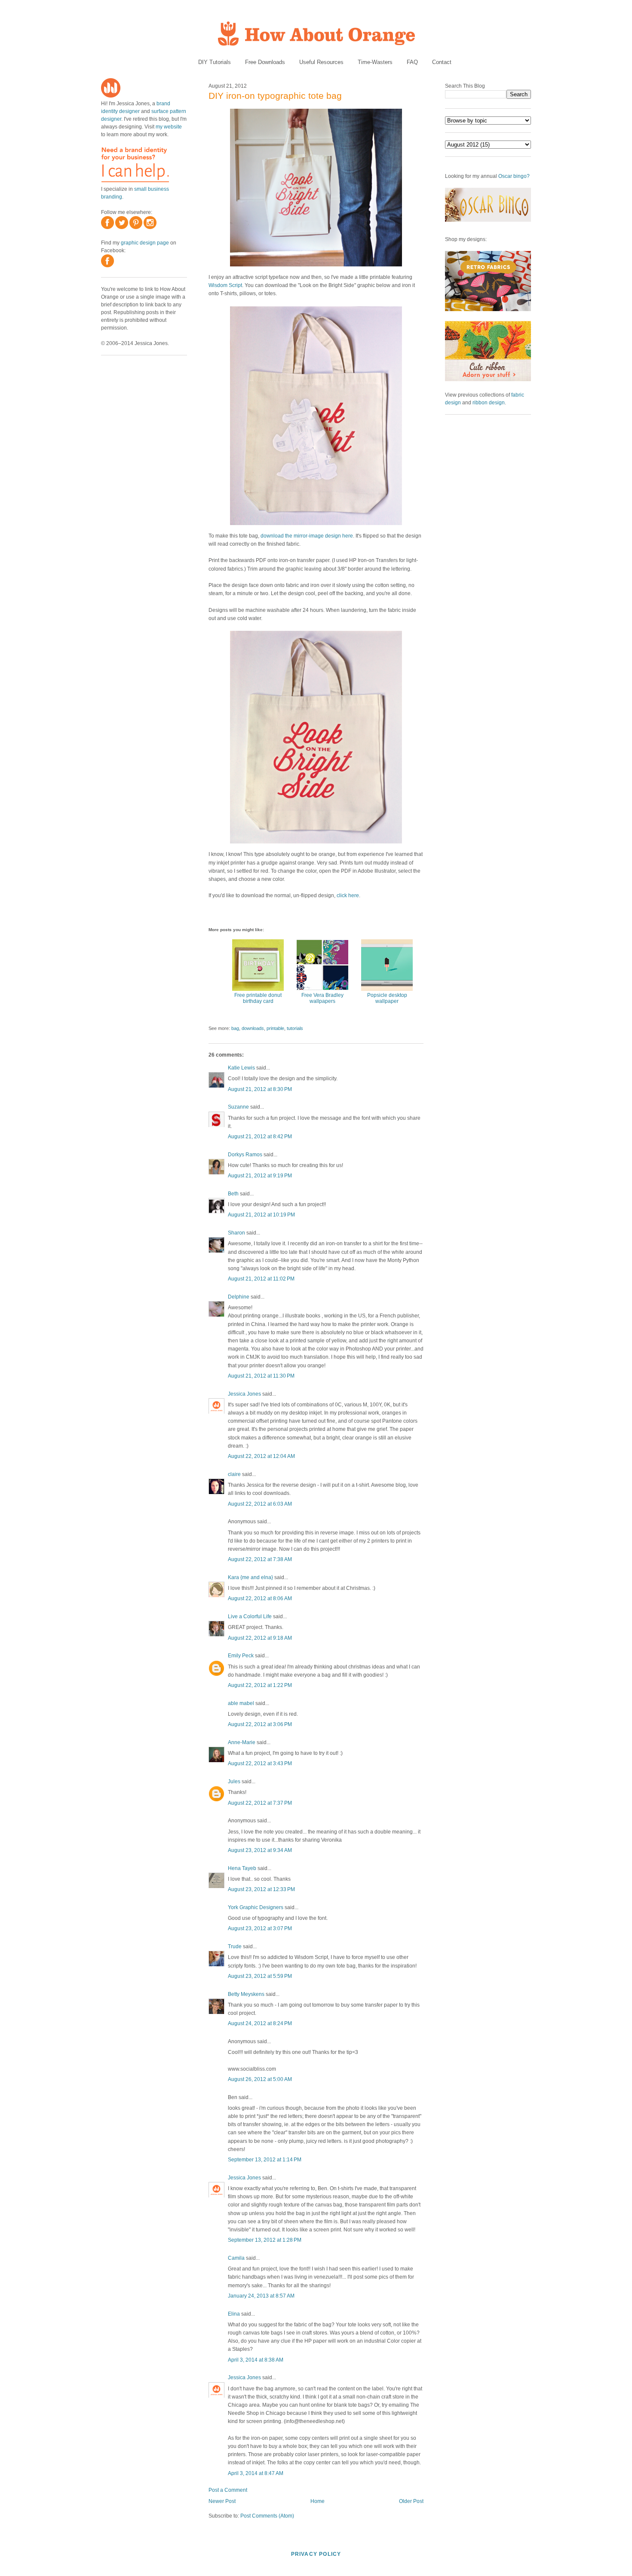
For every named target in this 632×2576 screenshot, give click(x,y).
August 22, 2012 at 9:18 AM (260, 1638)
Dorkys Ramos (245, 1155)
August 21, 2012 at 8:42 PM (260, 1137)
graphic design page (145, 243)
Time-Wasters (375, 62)
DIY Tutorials (215, 62)
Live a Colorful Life (250, 1616)
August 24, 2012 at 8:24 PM (260, 2023)
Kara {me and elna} (250, 1577)
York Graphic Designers (256, 1907)
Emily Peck (241, 1656)
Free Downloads (265, 62)
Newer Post (222, 2501)
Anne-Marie (242, 1742)
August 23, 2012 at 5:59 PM (260, 1976)
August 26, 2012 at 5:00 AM (260, 2079)
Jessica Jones (244, 1394)
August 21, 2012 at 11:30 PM (261, 1376)
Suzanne (238, 1107)
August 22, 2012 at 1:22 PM (260, 1685)
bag (235, 1028)
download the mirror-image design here (307, 536)
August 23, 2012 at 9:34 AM (260, 1850)
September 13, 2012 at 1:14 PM (265, 2160)
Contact (442, 62)
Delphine (239, 1297)
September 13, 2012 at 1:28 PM (265, 2240)
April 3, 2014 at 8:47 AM (256, 2473)
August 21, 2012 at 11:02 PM (261, 1279)
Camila (236, 2258)
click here (348, 895)
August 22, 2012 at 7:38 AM (260, 1559)
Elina (234, 2314)
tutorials (295, 1028)
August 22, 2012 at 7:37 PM (260, 1803)
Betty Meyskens (246, 1994)
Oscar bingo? (514, 176)
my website (169, 127)
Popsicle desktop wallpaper (387, 998)
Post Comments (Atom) (267, 2516)
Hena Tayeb (242, 1868)
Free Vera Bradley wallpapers (322, 998)
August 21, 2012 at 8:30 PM (260, 1089)
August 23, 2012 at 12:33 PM (261, 1889)
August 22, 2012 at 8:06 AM (260, 1598)
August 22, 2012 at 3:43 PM (260, 1763)
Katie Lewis (241, 1068)
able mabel (241, 1703)
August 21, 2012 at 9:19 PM (260, 1176)
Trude (235, 1947)
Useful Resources (321, 62)
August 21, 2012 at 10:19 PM (261, 1215)
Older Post (411, 2501)
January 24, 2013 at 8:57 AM (261, 2296)
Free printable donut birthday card (258, 998)
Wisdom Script (225, 285)
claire (234, 1474)
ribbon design (489, 403)
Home (318, 2501)
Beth (233, 1194)
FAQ (412, 62)
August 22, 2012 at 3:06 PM (260, 1724)
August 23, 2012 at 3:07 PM (260, 1928)
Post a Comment (228, 2490)
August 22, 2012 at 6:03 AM (260, 1504)
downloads (253, 1028)
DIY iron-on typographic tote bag (275, 96)
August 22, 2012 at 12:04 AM (261, 1456)
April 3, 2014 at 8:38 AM (256, 2360)
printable (275, 1028)
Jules (234, 1782)
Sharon (236, 1233)
